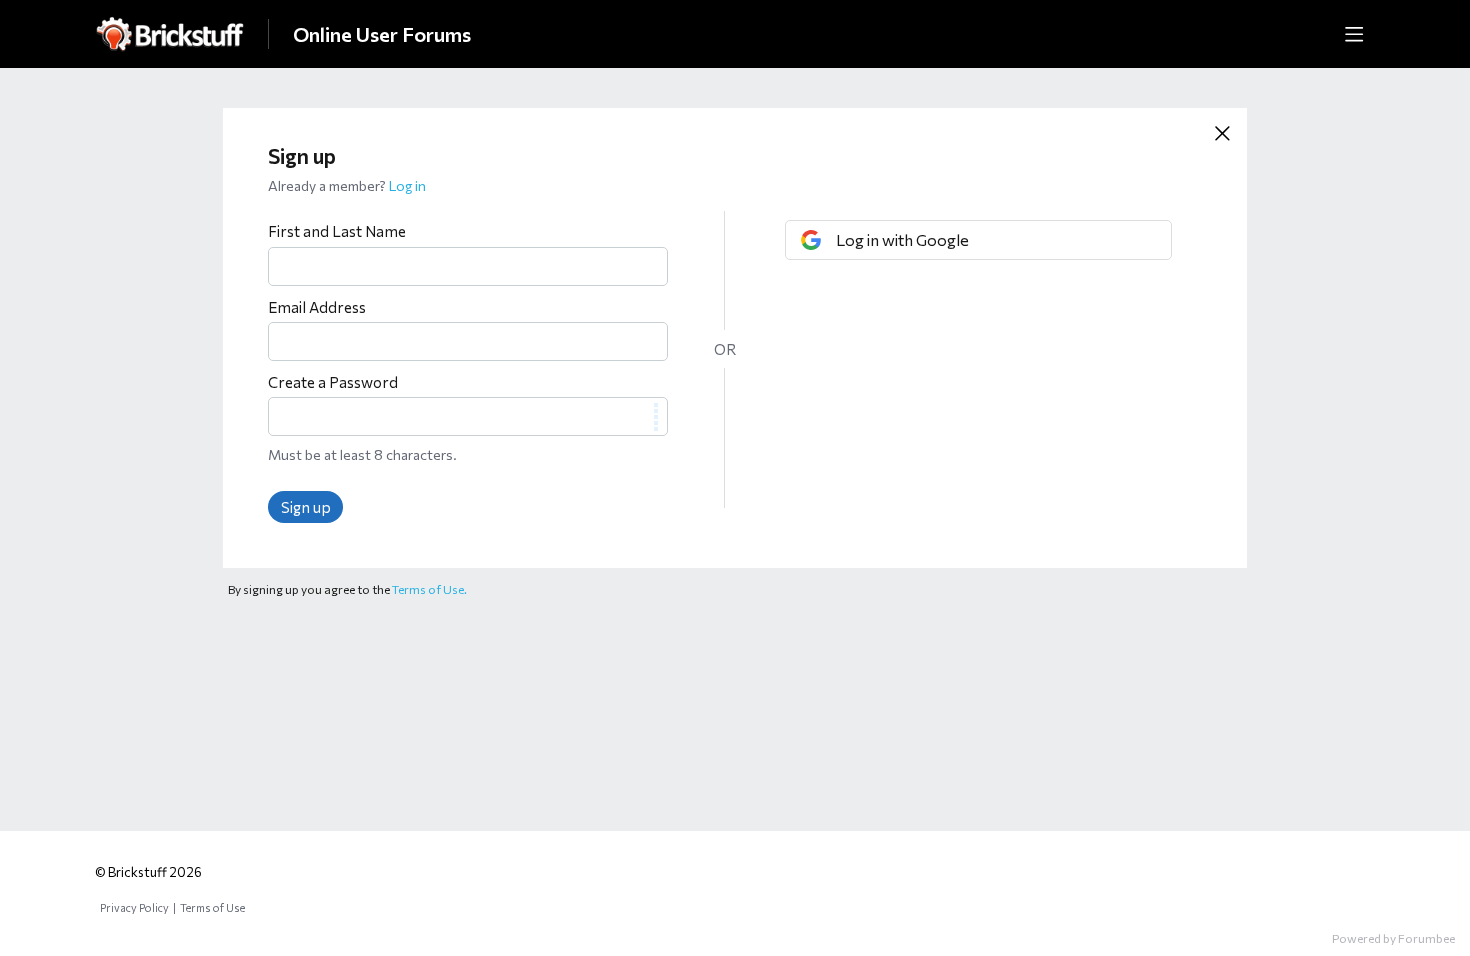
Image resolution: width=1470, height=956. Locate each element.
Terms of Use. (429, 589)
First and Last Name (337, 231)
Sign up (306, 507)
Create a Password (333, 382)
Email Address (317, 307)
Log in (407, 185)
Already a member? (347, 185)
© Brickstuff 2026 (148, 872)
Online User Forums (382, 34)
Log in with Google (902, 239)
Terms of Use (212, 907)
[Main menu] (1354, 34)
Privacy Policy (134, 907)
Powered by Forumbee (1393, 938)
